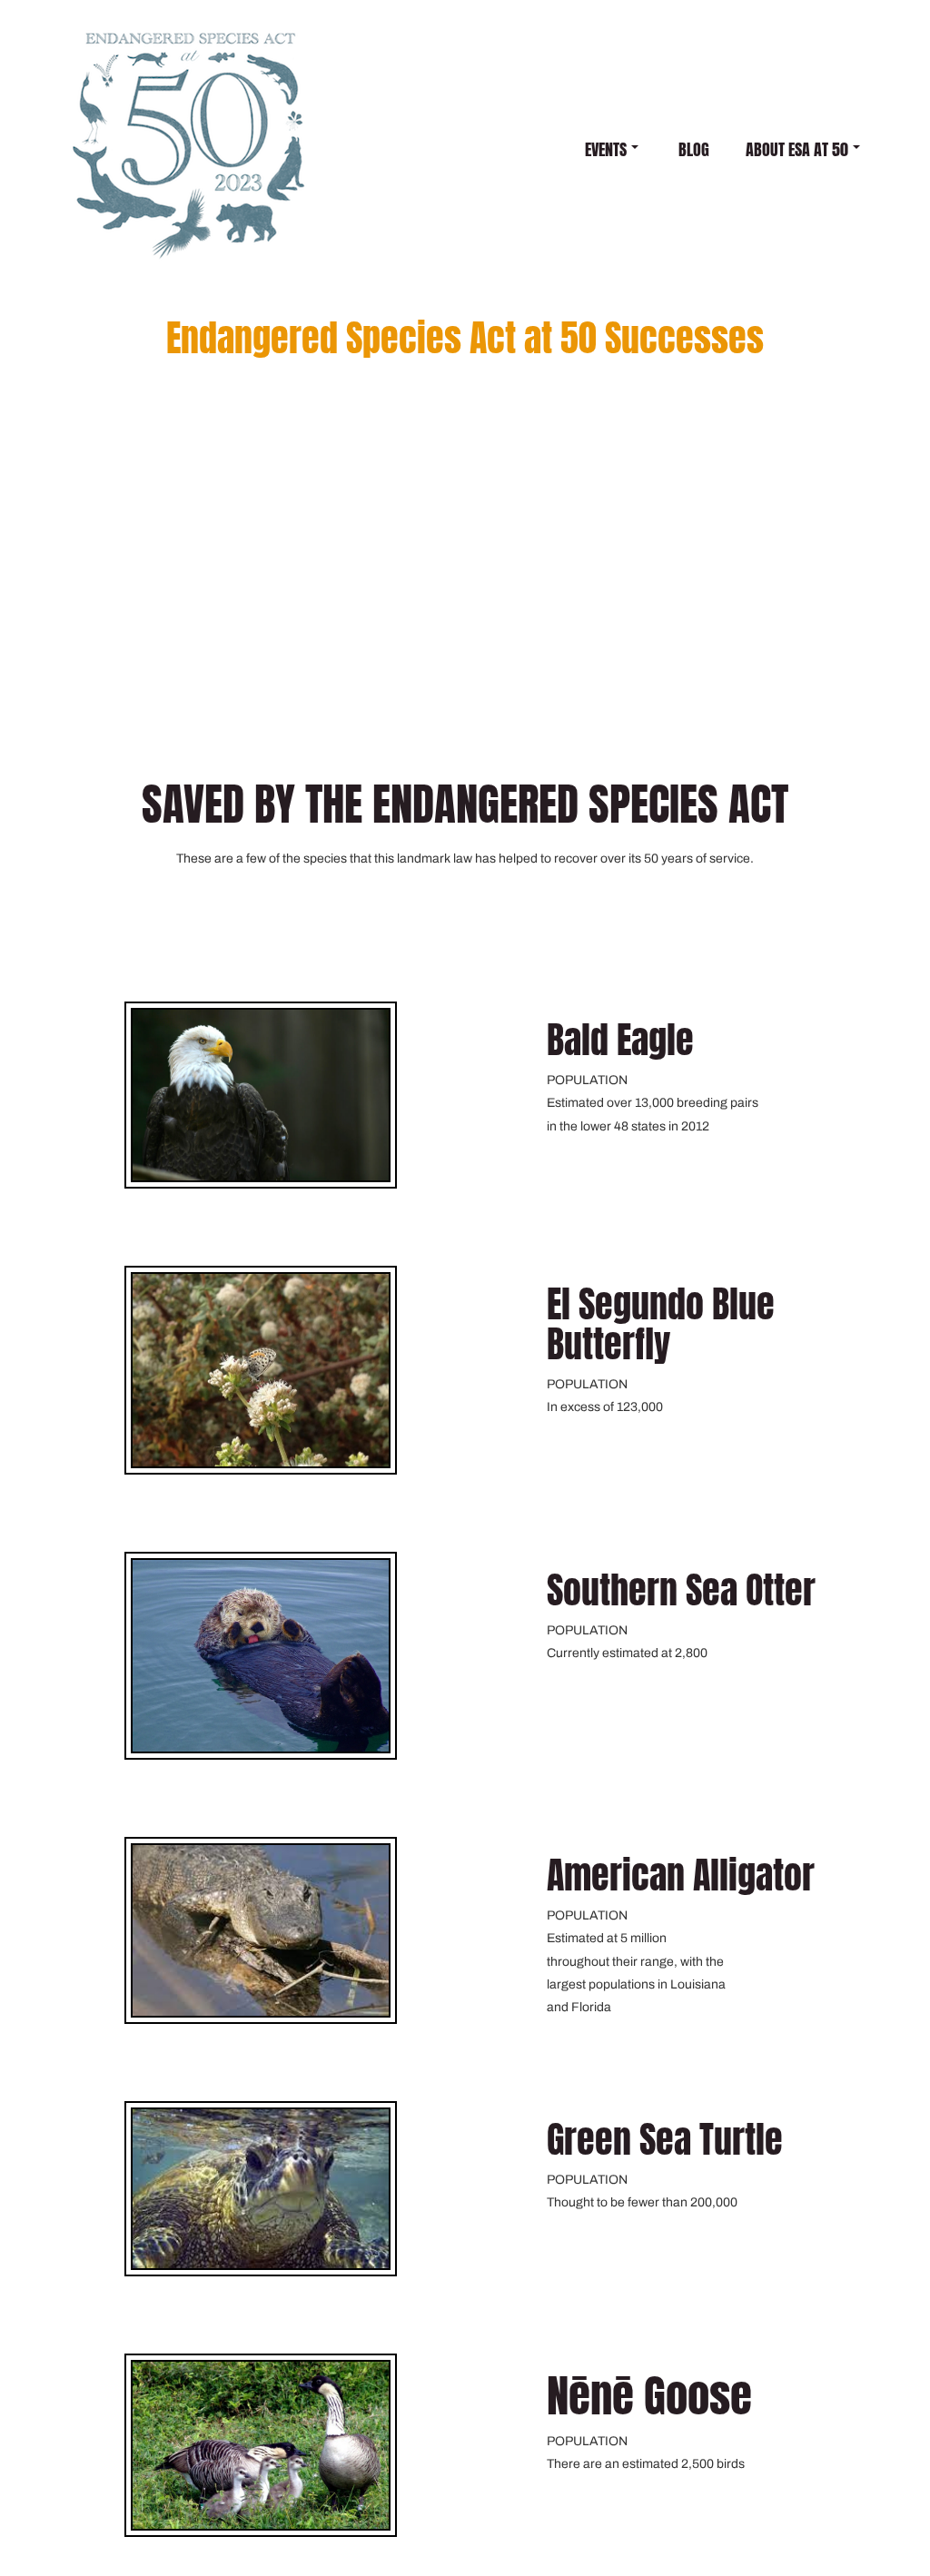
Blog (694, 149)
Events (606, 149)
